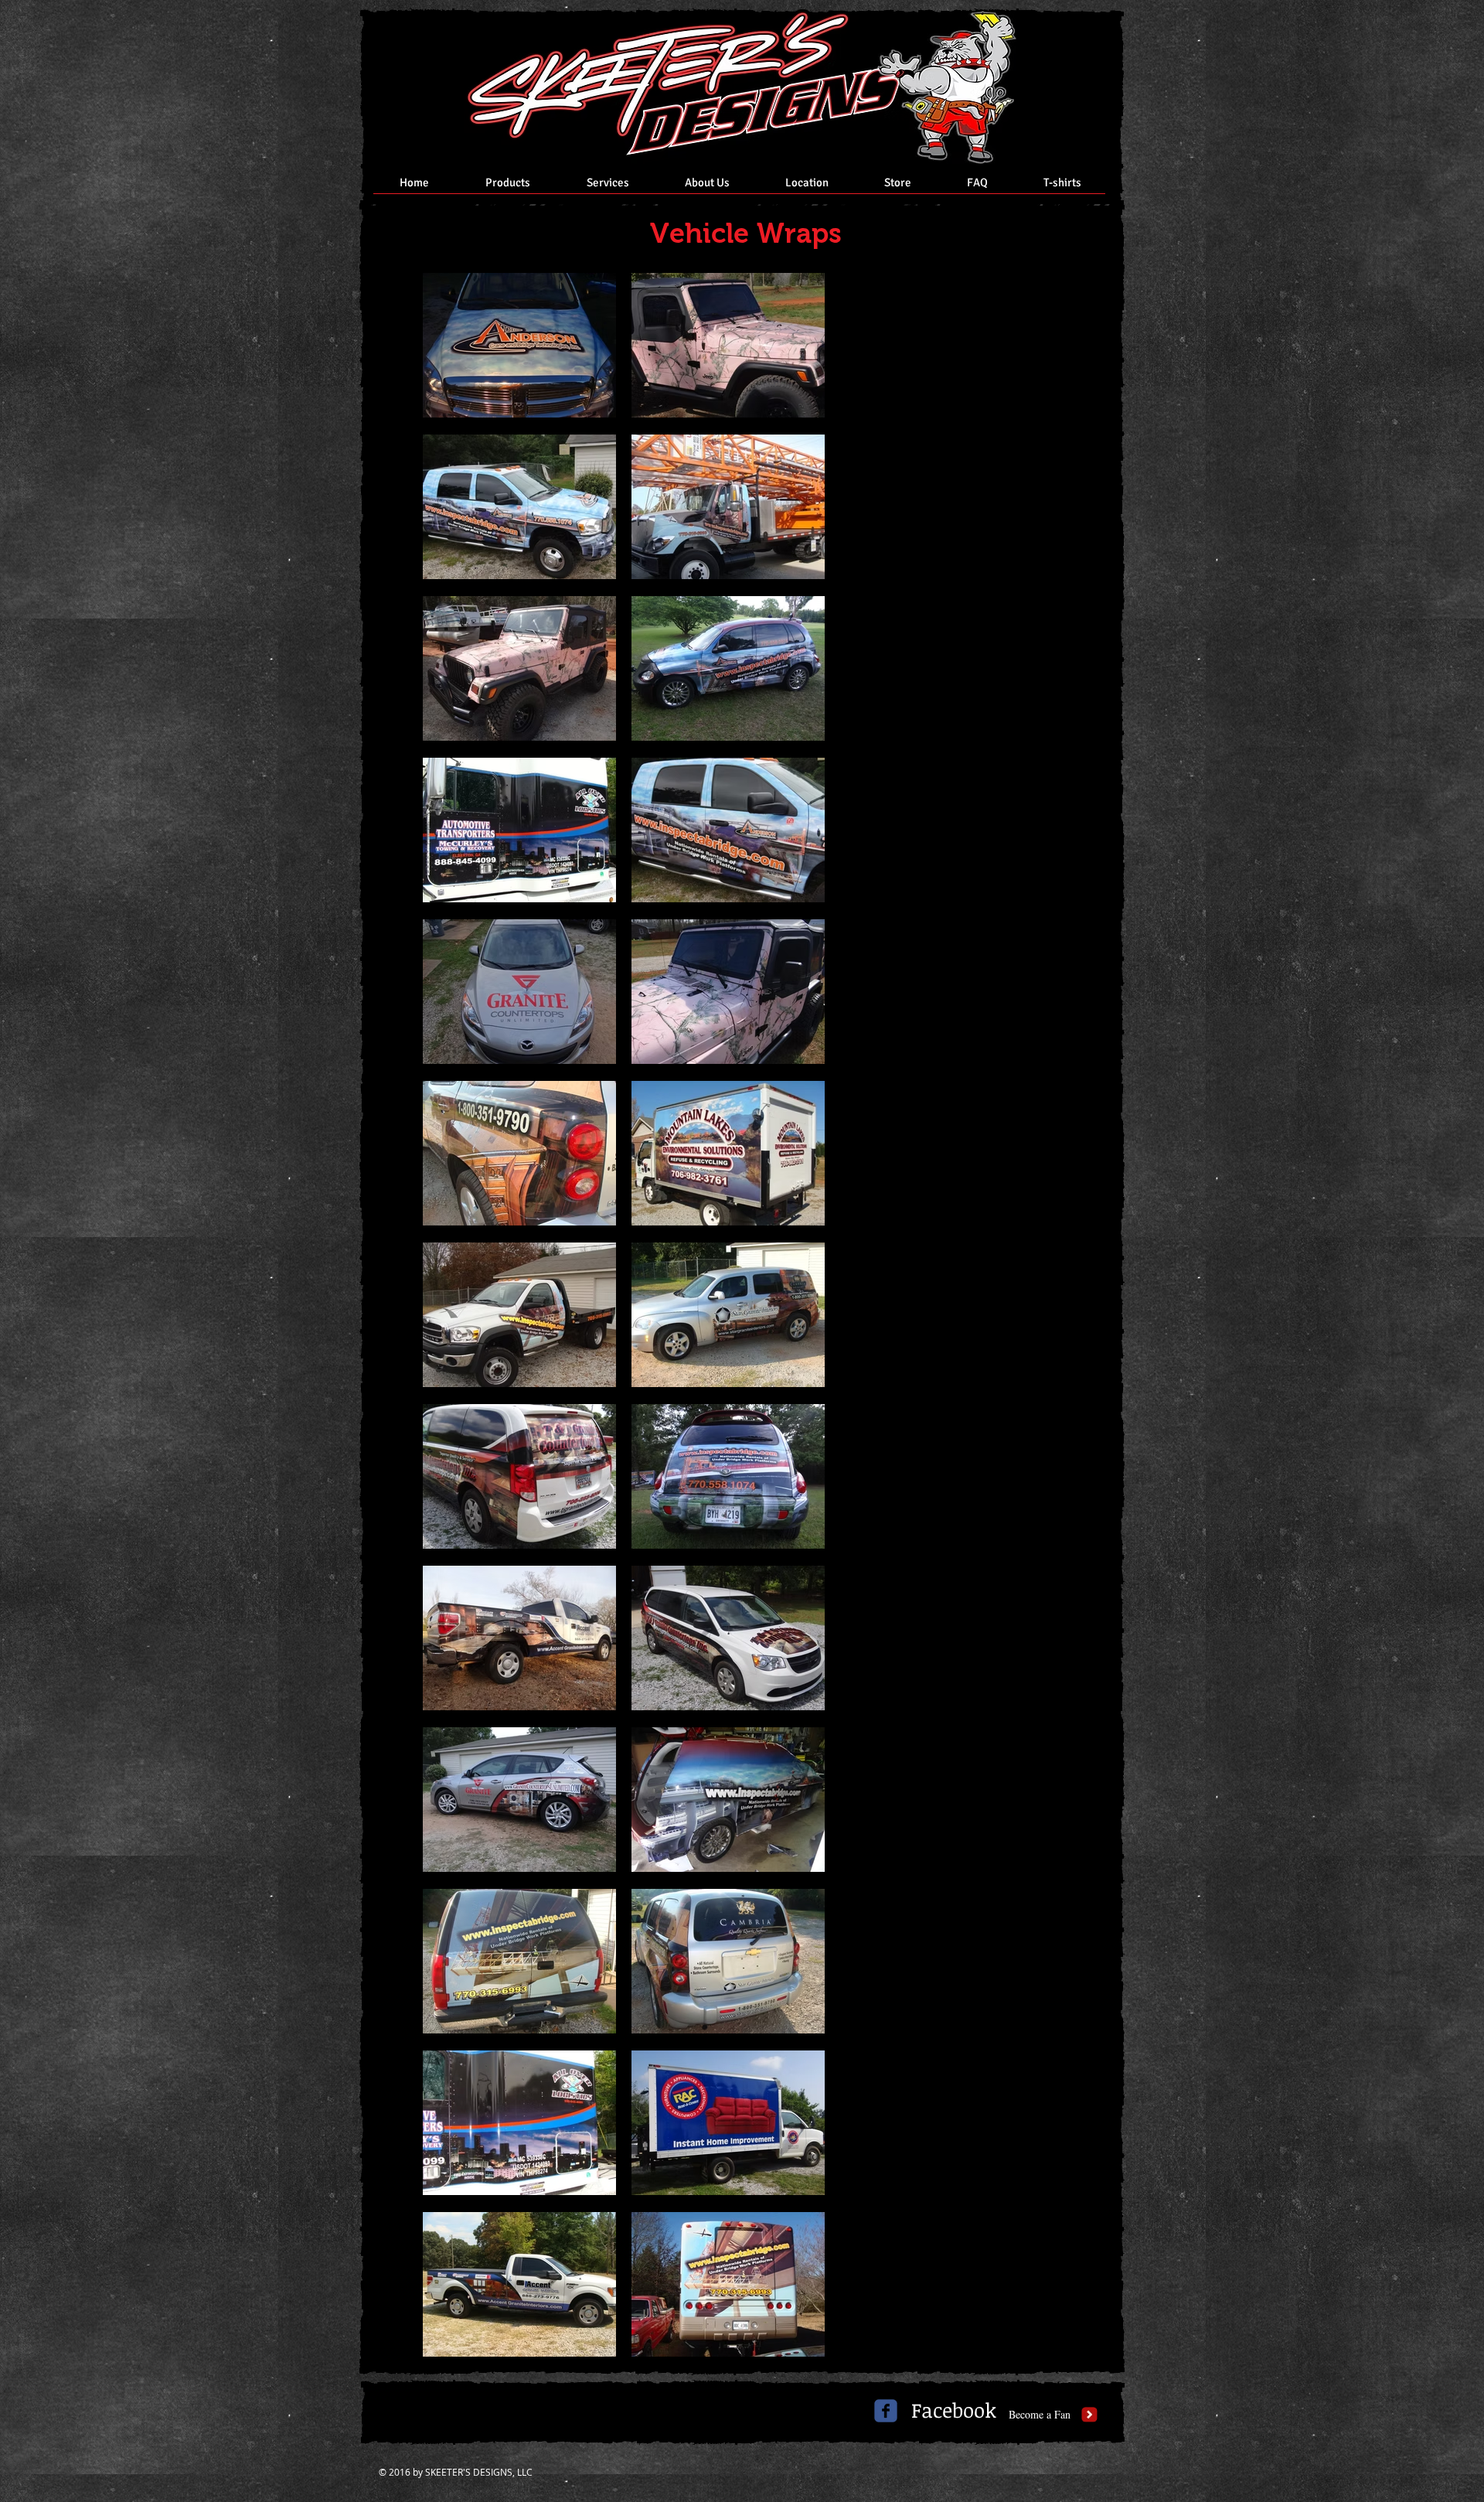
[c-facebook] (886, 2411)
